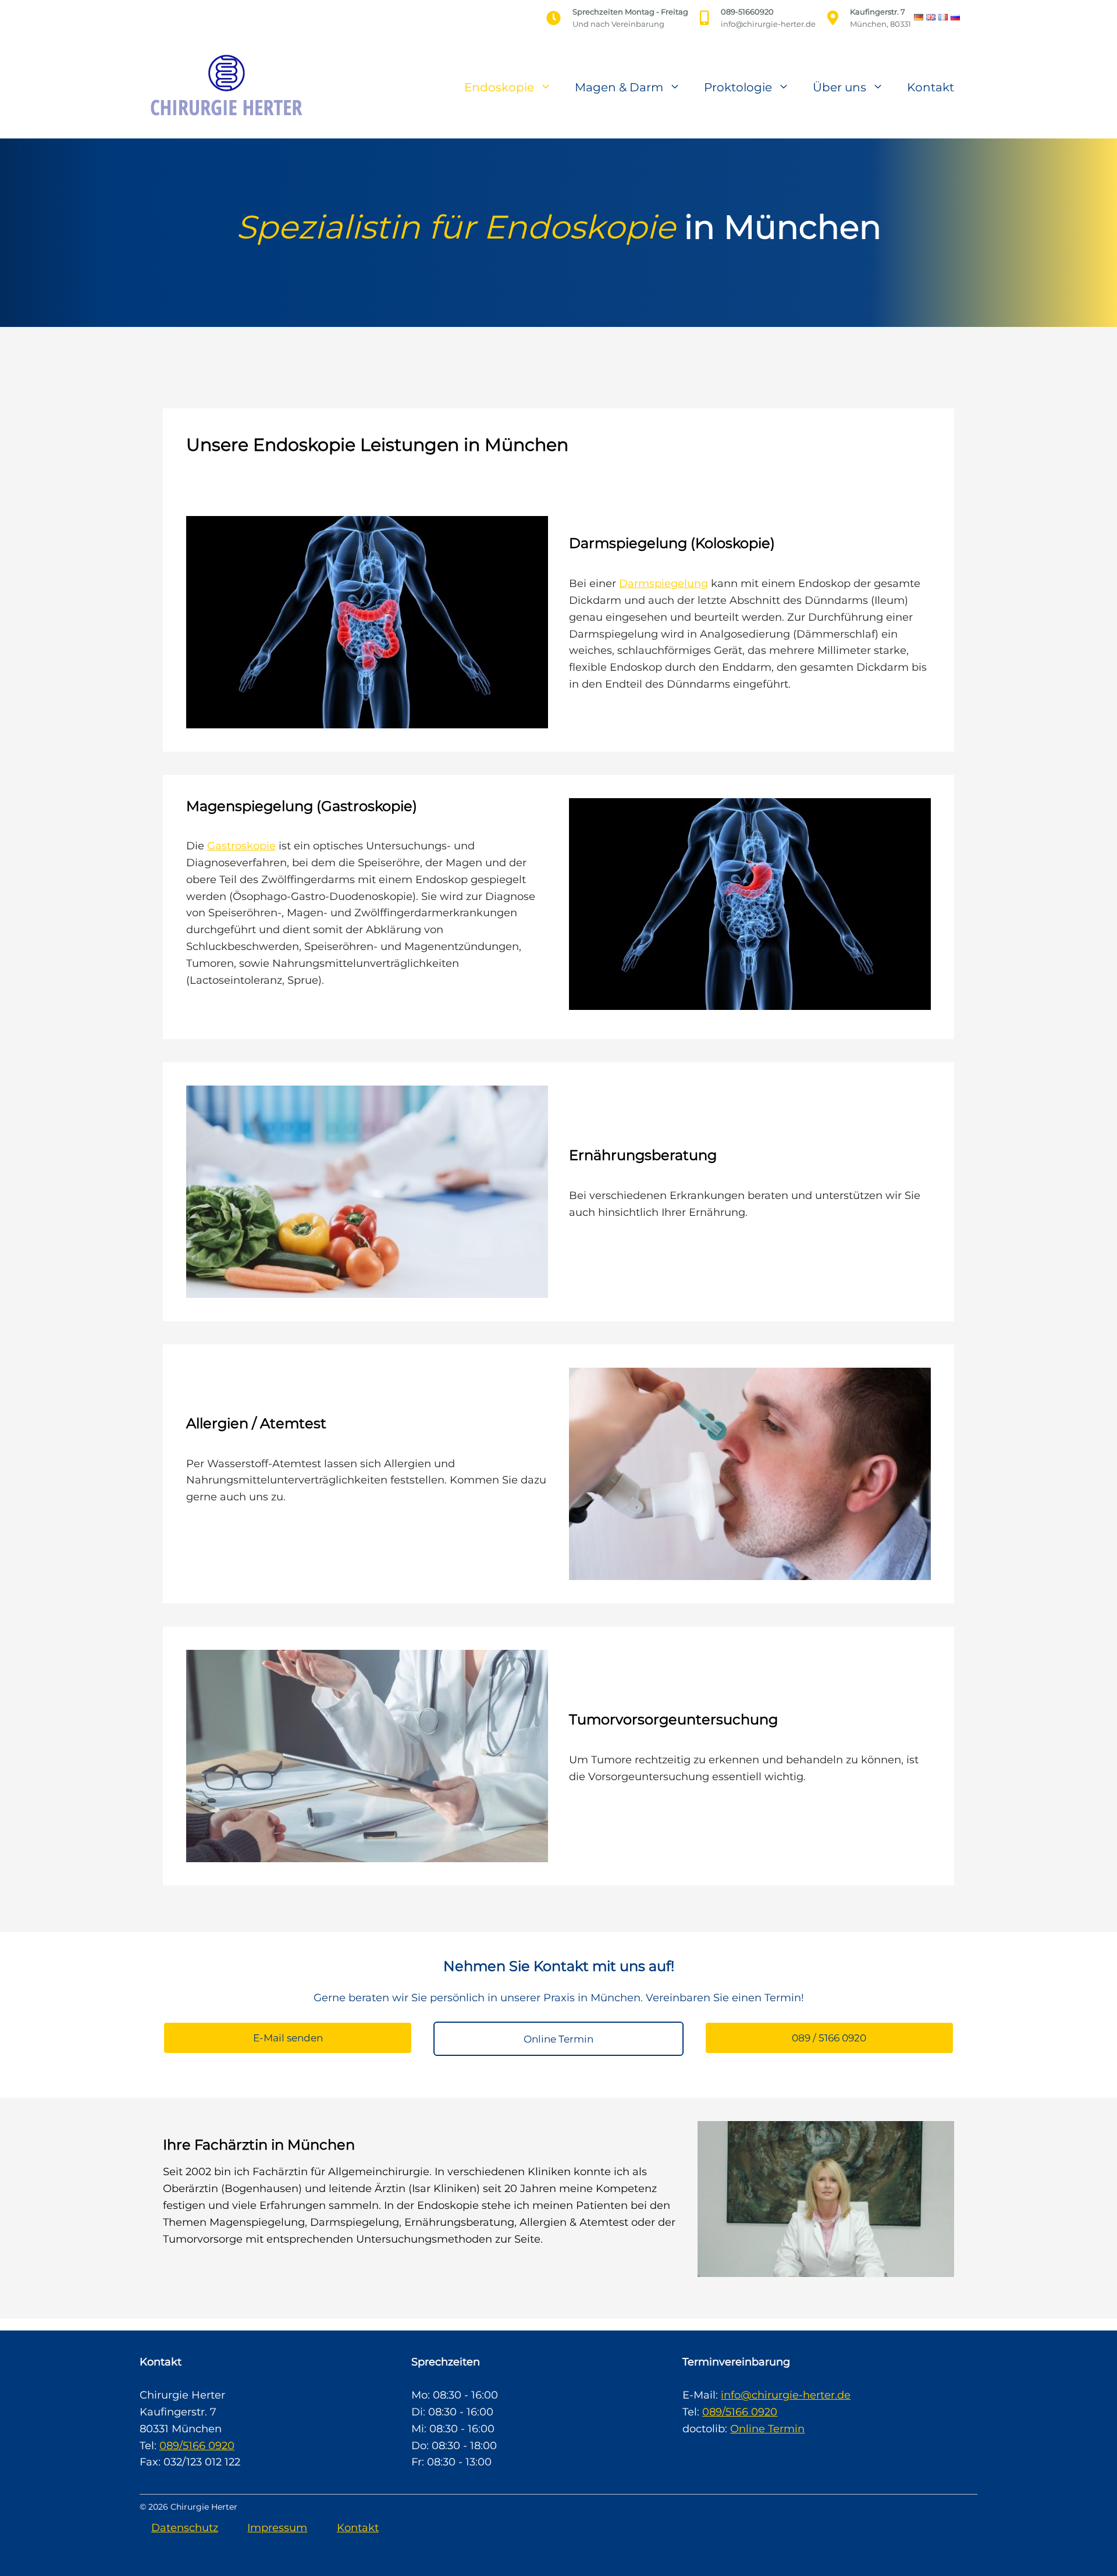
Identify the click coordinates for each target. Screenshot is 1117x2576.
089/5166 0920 (197, 2446)
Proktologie (738, 87)
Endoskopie (499, 87)
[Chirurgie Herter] (224, 86)
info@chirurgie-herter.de (786, 2395)
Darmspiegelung (664, 583)
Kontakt (931, 87)
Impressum (277, 2528)
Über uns (839, 87)
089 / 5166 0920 (829, 2038)
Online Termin (558, 2039)
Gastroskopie (241, 846)
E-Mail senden (288, 2038)
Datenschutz (185, 2528)
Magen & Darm (619, 87)
